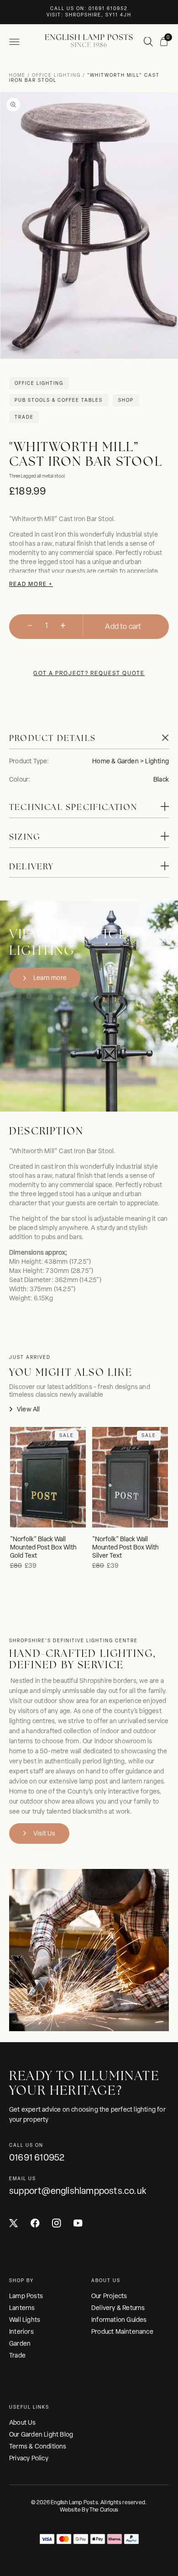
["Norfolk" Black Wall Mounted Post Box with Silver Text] (130, 1477)
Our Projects (109, 2296)
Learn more (50, 978)
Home (18, 75)
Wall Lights (25, 2320)
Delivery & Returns (118, 2308)
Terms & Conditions (38, 2446)
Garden (20, 2343)
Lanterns (22, 2308)
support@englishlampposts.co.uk (78, 2191)
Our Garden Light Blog (41, 2434)
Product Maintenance (122, 2331)
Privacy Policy (29, 2458)
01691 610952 (37, 2157)
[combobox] (149, 42)
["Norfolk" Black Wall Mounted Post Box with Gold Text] (48, 1477)
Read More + (31, 584)
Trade (17, 2355)
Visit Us (44, 1833)
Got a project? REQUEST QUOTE (89, 673)
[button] (14, 42)
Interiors (21, 2331)
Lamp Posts (26, 2296)
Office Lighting (56, 75)
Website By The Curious (89, 2510)
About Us (23, 2422)
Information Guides (119, 2320)
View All (29, 1409)
